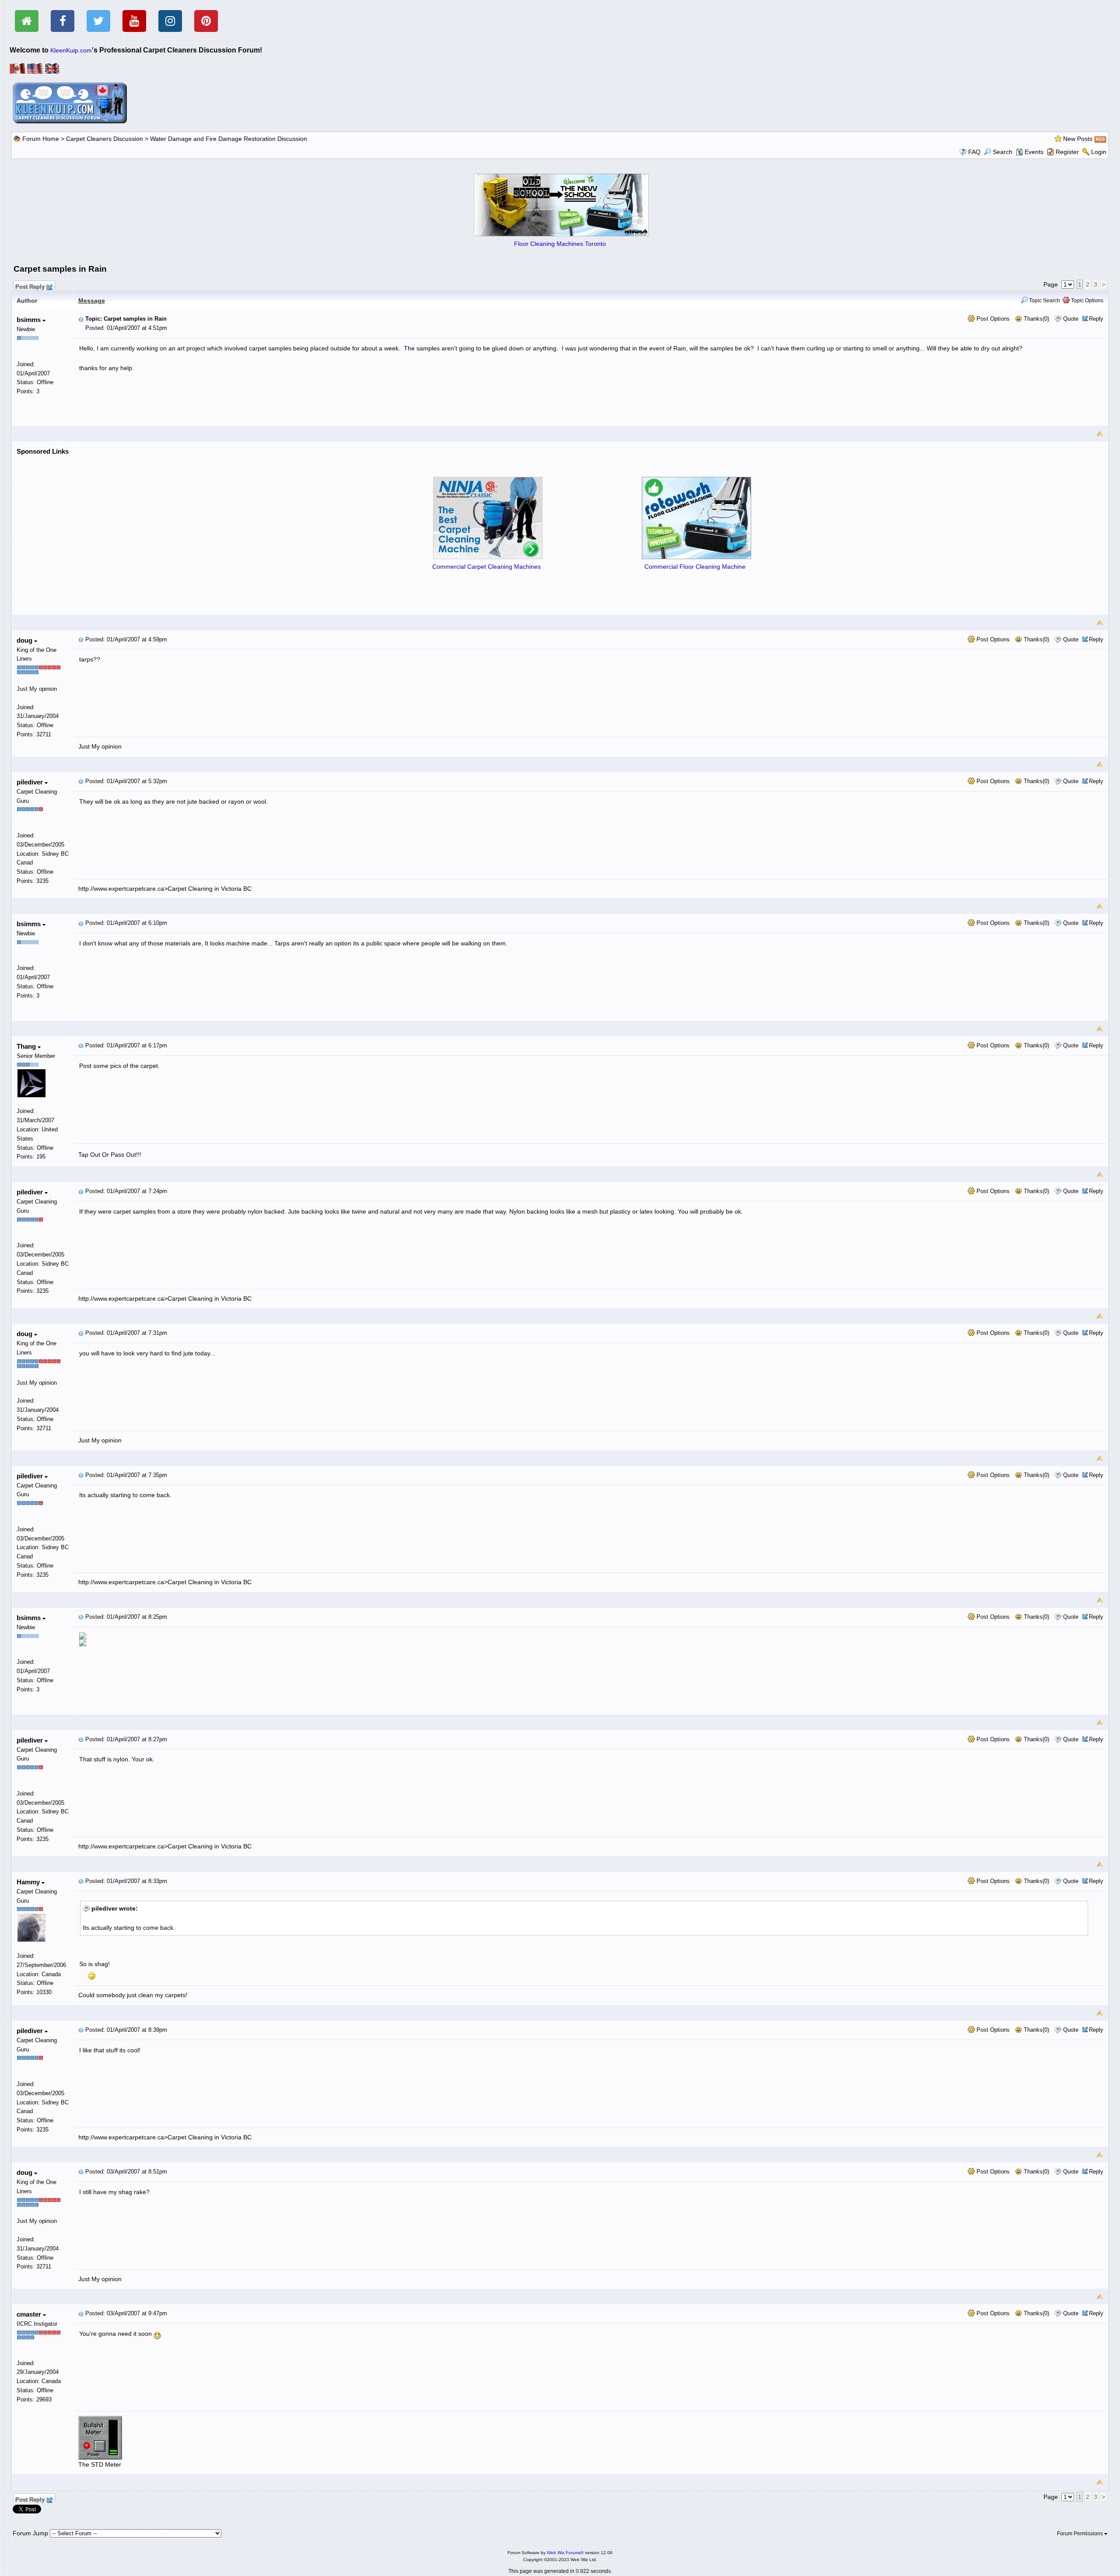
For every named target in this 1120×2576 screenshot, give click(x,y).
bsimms (30, 320)
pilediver (31, 782)
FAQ (974, 152)
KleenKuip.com (71, 50)
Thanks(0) (1036, 319)
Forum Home (41, 139)
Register (1067, 152)
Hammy (29, 1882)
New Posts (1078, 139)
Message (92, 301)
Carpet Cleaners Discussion (105, 139)
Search (1003, 152)
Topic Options (1087, 301)
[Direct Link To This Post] (81, 319)
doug (25, 640)
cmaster (30, 2314)
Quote (1071, 319)
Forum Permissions (1081, 2534)
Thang (27, 1046)
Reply (1096, 319)
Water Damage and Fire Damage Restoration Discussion (229, 139)
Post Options (992, 319)
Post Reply (30, 286)
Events (1034, 152)
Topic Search (1044, 301)
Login (1099, 152)
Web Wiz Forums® (565, 2553)
